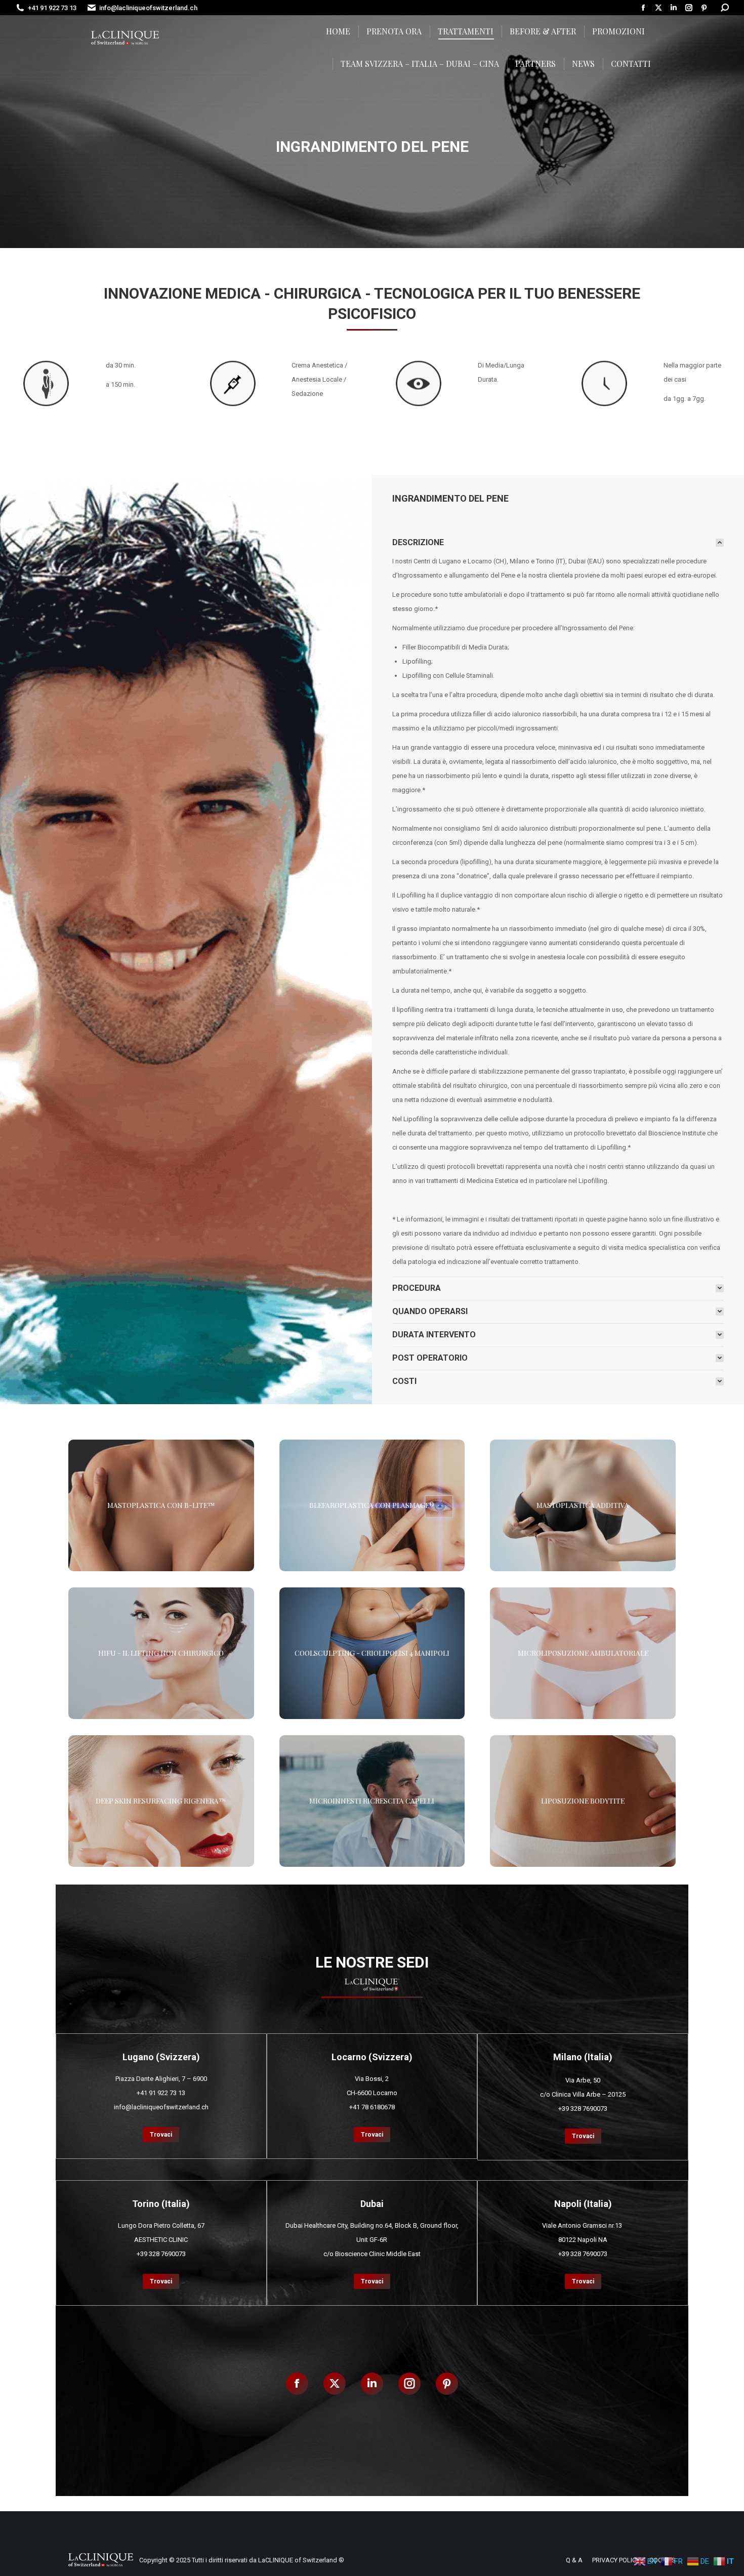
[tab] (558, 543)
